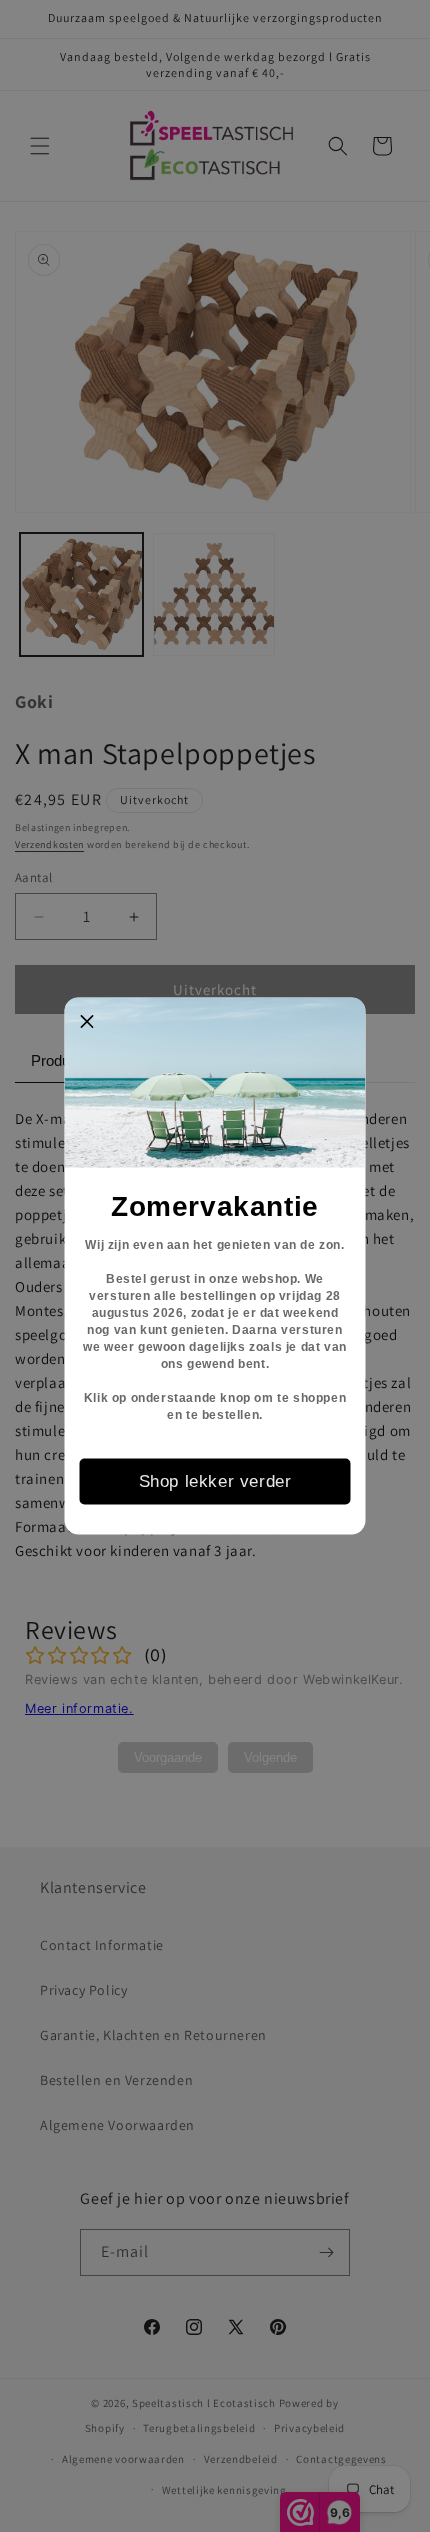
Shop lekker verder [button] (215, 1480)
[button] (88, 1021)
